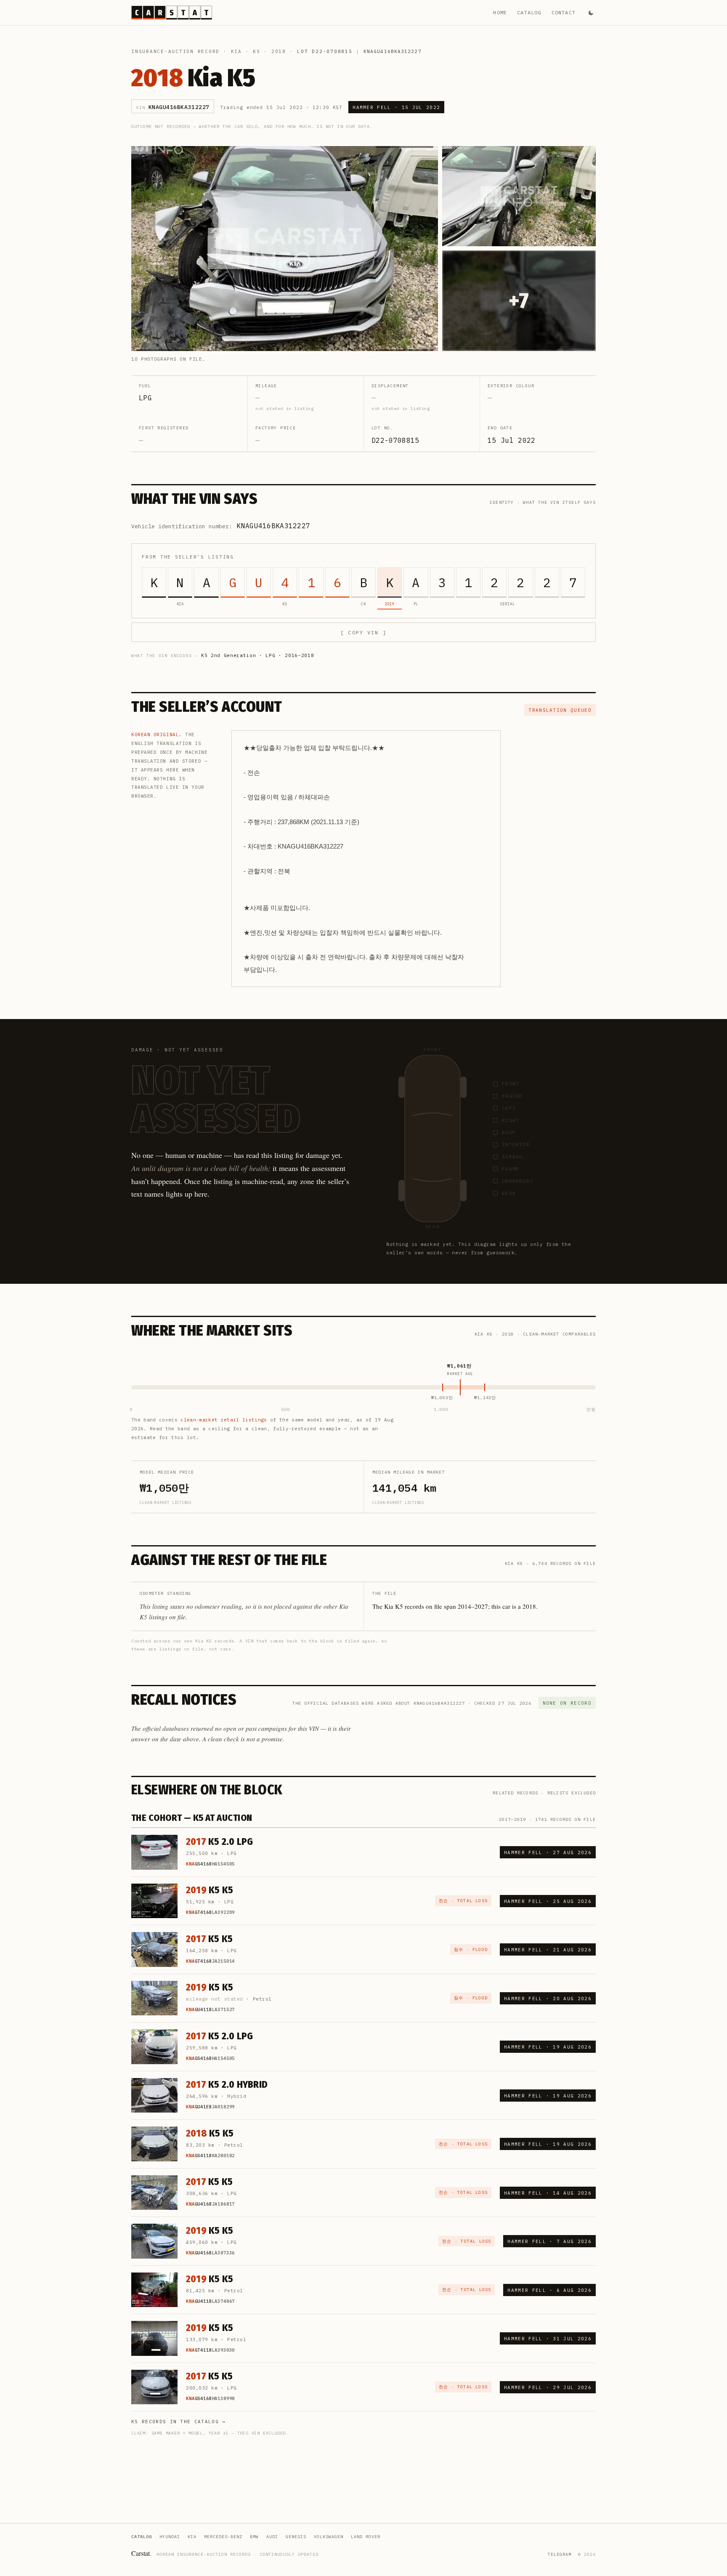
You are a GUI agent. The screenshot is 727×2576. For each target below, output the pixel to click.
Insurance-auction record (175, 51)
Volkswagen (329, 2537)
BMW (254, 2537)
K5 (257, 51)
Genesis (296, 2537)
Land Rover (366, 2537)
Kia (236, 51)
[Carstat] (172, 13)
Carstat (141, 2553)
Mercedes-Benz (223, 2537)
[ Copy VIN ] (363, 632)
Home (500, 12)
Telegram (560, 2554)
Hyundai (170, 2537)
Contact (564, 12)
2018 (279, 51)
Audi (272, 2537)
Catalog (529, 12)
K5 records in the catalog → (179, 2422)
